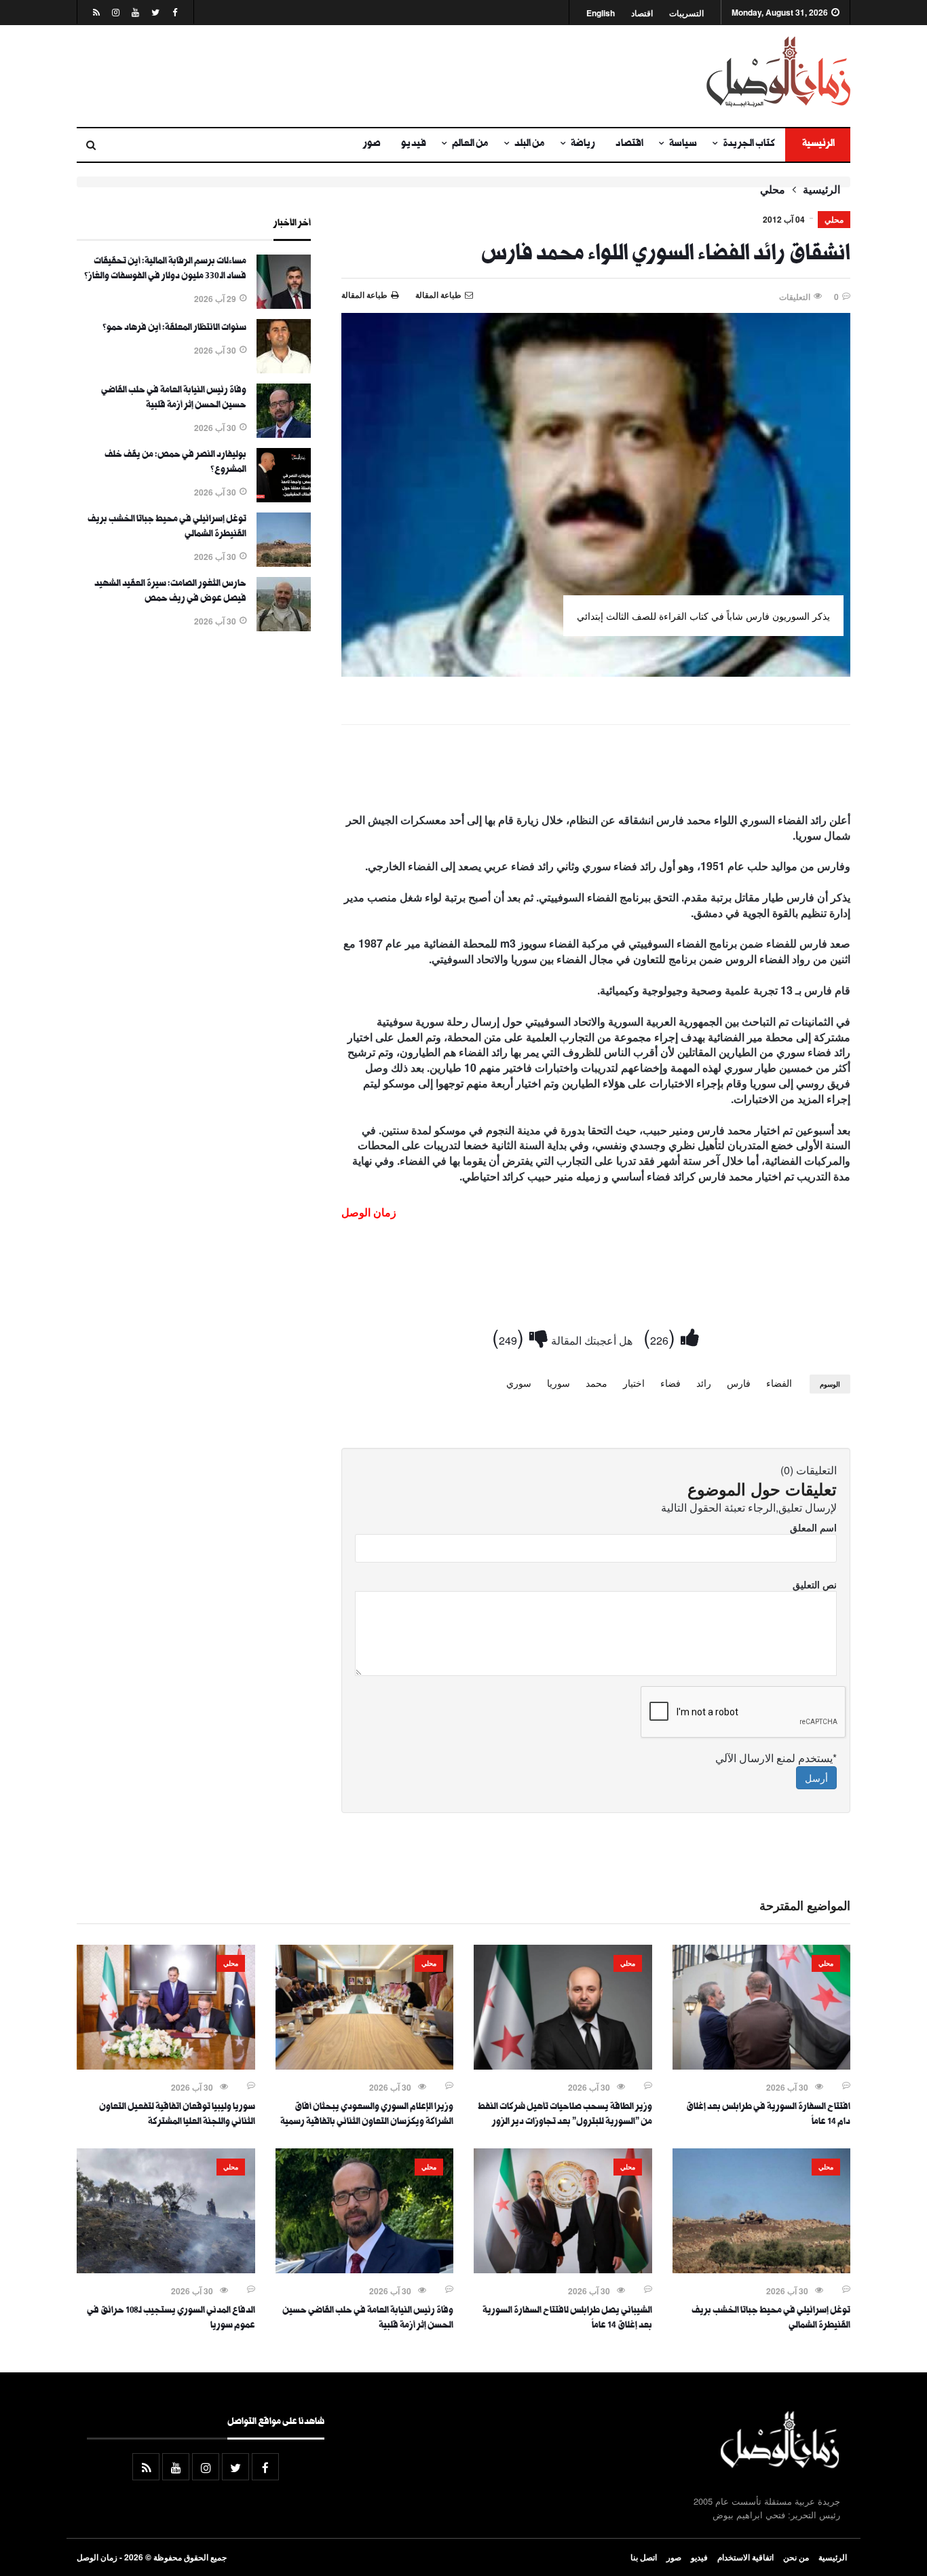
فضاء (670, 1383)
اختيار (634, 1383)
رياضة (583, 145)
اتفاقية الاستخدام (745, 2557)
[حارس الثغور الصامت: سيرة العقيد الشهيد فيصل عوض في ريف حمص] (284, 627)
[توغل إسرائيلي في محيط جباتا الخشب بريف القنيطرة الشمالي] (284, 563)
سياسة (683, 145)
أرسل (816, 1778)
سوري (519, 1383)
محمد (597, 1383)
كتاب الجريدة (749, 145)
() (662, 1336)
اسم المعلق (813, 1527)
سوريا (559, 1383)
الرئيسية (818, 145)
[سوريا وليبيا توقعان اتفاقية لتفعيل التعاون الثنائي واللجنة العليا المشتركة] (166, 2066)
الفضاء (779, 1383)
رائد (704, 1383)
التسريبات (686, 13)
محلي (773, 189)
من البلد (530, 145)
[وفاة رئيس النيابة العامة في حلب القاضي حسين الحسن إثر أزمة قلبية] (284, 434)
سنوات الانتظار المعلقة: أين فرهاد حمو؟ (174, 329)
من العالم (470, 145)
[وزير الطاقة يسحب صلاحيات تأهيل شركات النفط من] (563, 2066)
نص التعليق (815, 1584)
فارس (739, 1383)
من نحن (796, 2557)
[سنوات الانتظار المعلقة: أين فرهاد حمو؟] (284, 369)
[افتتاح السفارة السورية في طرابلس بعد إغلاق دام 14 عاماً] (762, 2066)
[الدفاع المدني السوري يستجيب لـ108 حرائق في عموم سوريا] (166, 2269)
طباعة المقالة (364, 295)
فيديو (414, 145)
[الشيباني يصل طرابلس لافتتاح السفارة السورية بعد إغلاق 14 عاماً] (563, 2269)
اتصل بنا (644, 2557)
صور (372, 145)
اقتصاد (642, 13)
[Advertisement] (331, 76)
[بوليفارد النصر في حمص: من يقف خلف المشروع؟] (284, 498)
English (601, 13)
